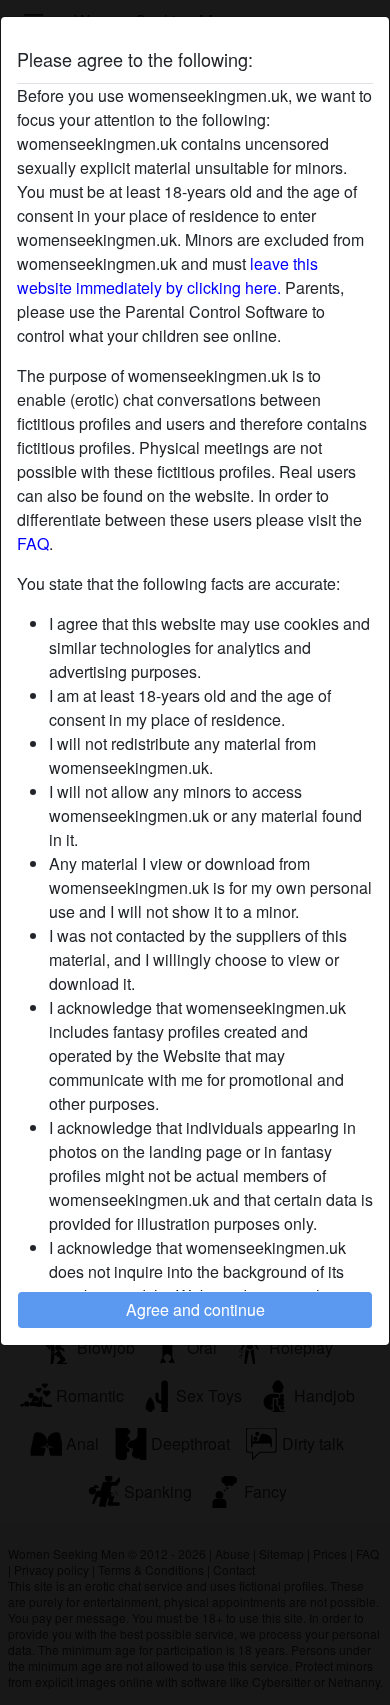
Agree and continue (195, 1309)
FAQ (33, 543)
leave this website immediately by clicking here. (167, 275)
